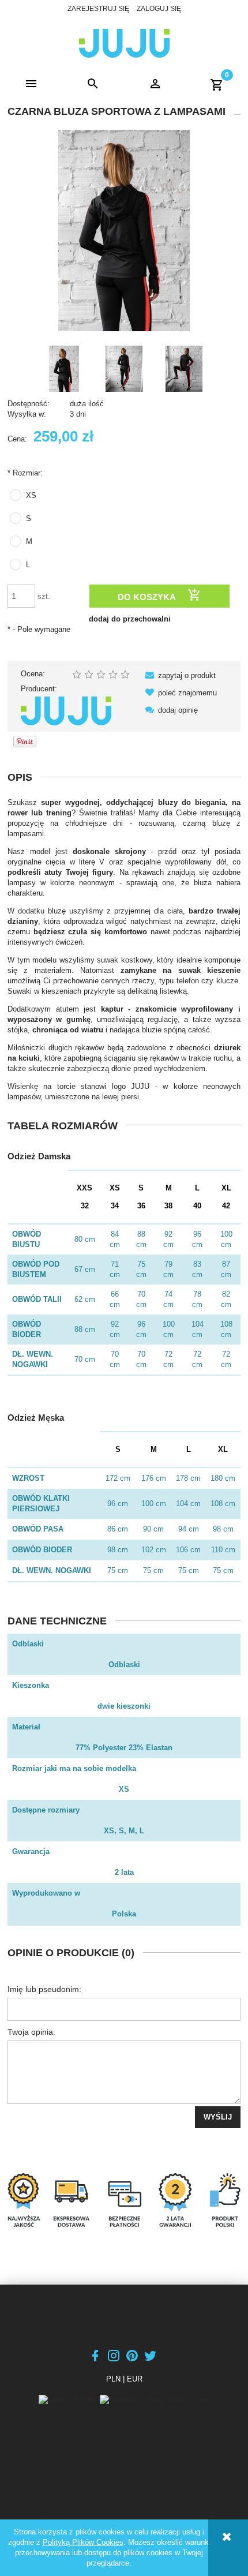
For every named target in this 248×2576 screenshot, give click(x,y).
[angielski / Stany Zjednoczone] (155, 2400)
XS (31, 495)
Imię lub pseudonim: (44, 1989)
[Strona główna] (124, 42)
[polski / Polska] (69, 2400)
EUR (135, 2379)
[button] (31, 84)
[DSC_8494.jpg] (184, 369)
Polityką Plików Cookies (83, 2542)
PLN (113, 2379)
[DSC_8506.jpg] (124, 369)
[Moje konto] (155, 84)
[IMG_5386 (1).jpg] (64, 369)
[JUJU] (66, 711)
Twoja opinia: (31, 2032)
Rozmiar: (25, 473)
